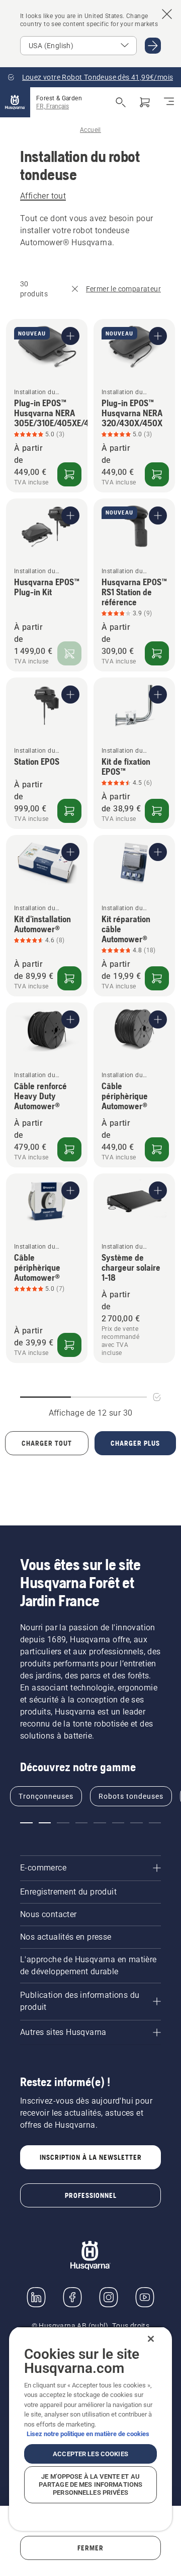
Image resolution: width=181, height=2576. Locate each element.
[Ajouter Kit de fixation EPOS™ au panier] (157, 811)
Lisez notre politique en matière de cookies (88, 2434)
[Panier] (145, 102)
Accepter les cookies (90, 2454)
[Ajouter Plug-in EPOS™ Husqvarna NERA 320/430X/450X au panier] (157, 474)
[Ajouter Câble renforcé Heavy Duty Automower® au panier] (69, 1149)
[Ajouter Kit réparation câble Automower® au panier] (157, 978)
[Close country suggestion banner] (167, 14)
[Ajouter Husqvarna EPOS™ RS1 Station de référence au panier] (157, 653)
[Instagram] (109, 2297)
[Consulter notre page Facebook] (72, 2297)
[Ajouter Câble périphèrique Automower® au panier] (157, 1149)
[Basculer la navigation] (169, 102)
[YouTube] (145, 2297)
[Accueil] (15, 102)
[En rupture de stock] (69, 653)
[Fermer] (151, 2339)
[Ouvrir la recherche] (121, 102)
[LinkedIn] (36, 2297)
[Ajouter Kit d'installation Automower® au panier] (69, 978)
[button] (26, 1823)
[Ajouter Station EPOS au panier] (69, 811)
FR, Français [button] (53, 106)
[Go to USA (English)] (153, 46)
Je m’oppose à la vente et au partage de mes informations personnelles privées (91, 2484)
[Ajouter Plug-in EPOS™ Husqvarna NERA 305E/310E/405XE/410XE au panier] (69, 474)
